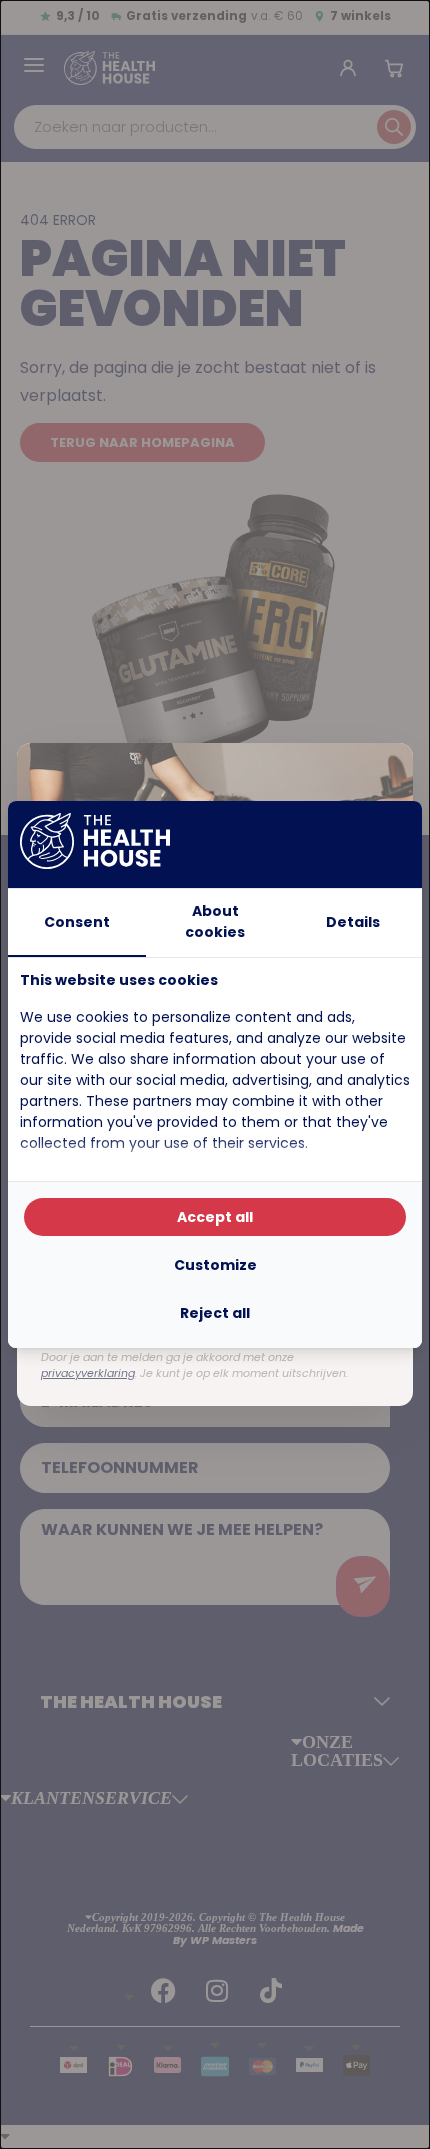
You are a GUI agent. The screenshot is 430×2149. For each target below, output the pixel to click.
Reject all (215, 1313)
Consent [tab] (77, 922)
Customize (215, 1265)
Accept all (215, 1217)
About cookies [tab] (215, 921)
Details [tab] (353, 922)
